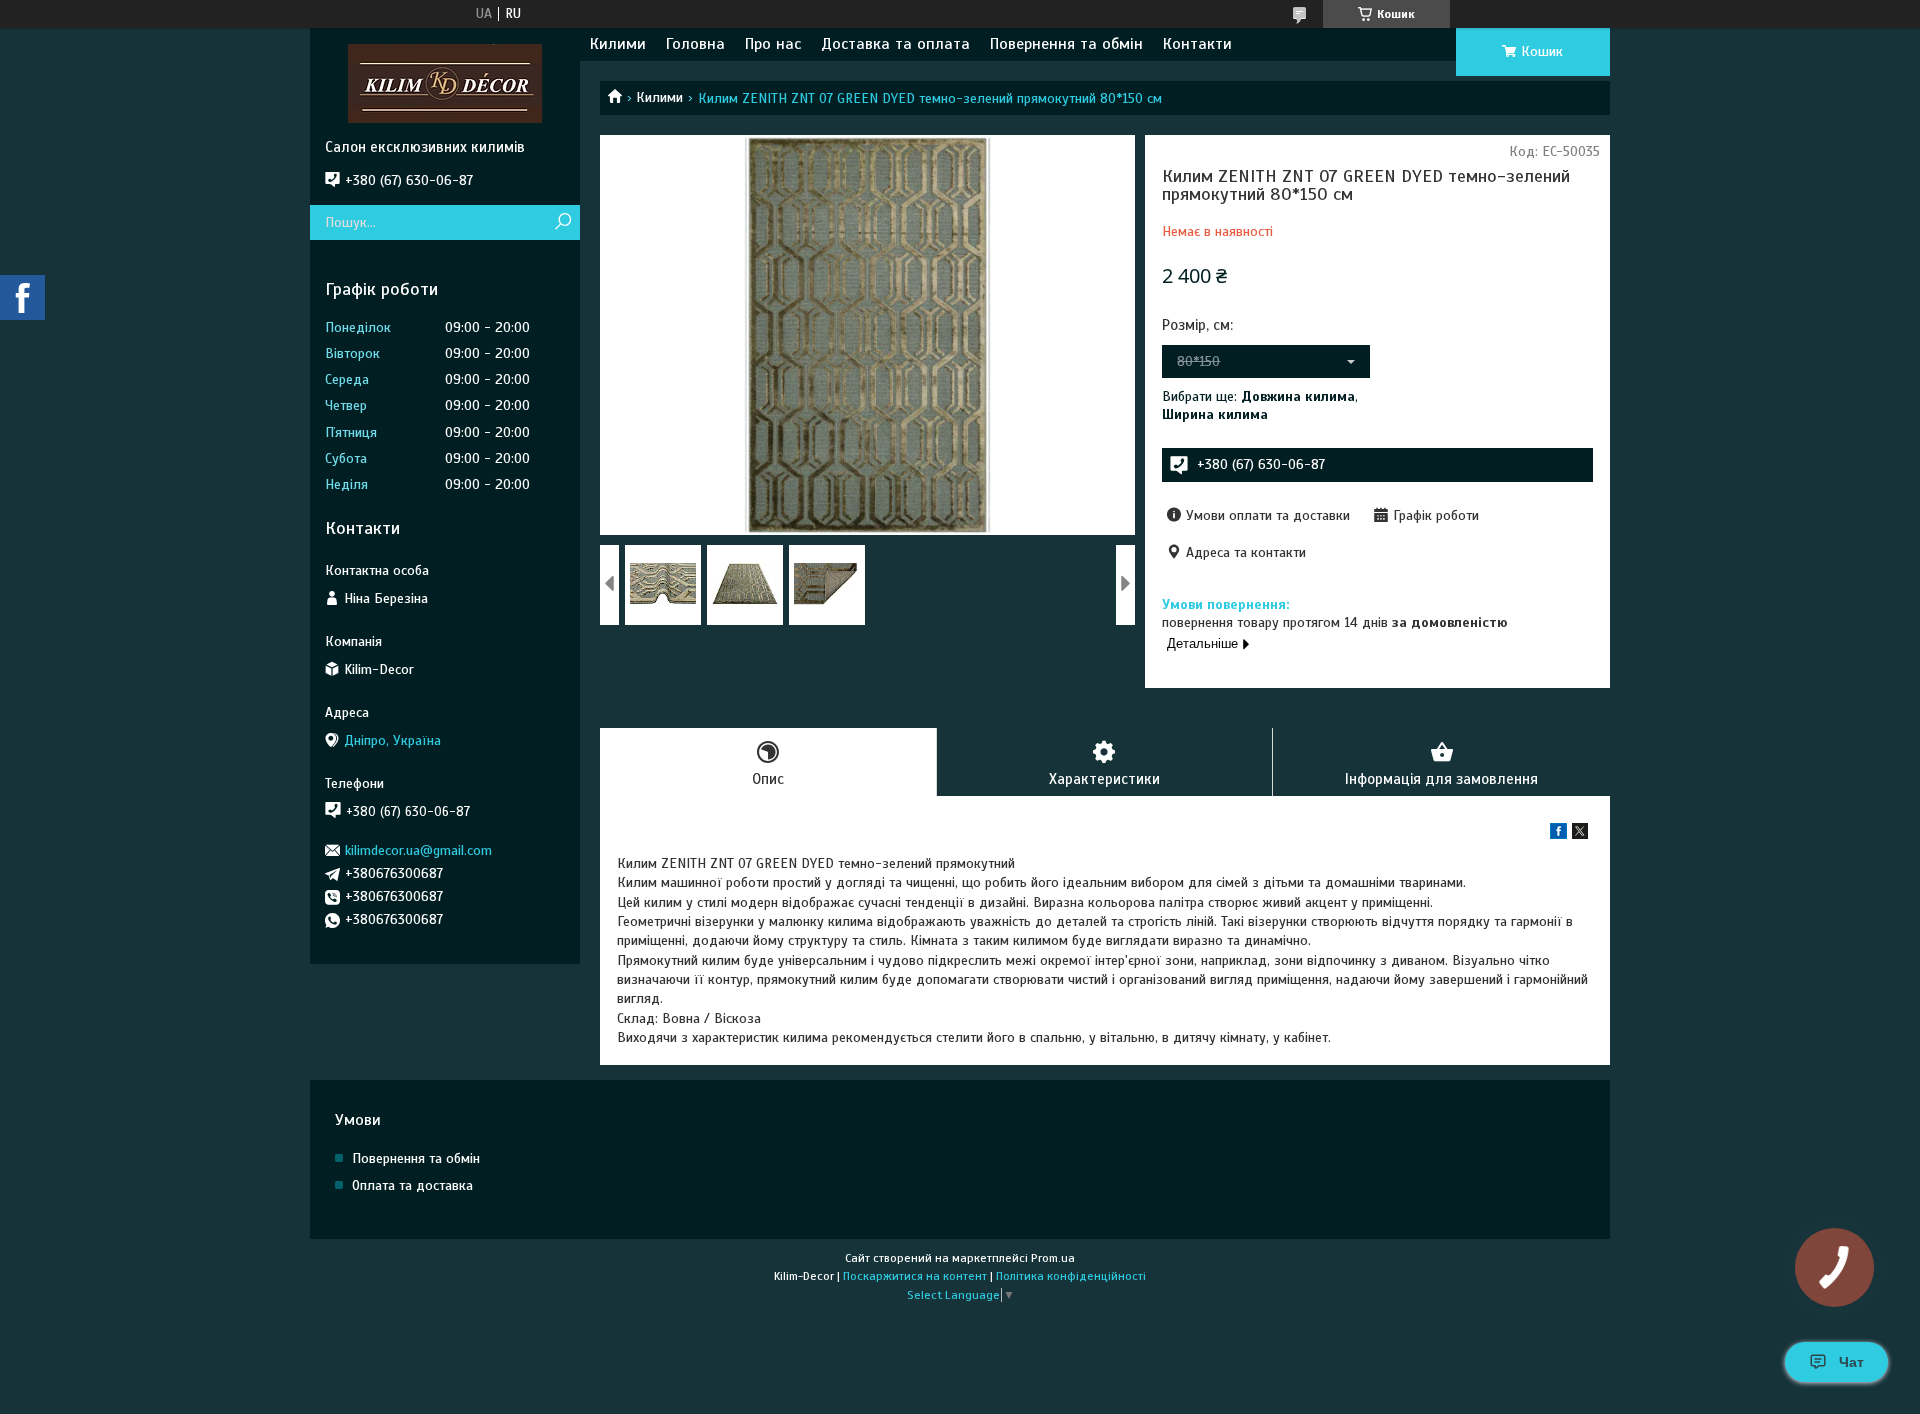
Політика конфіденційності (1071, 1276)
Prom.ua (1053, 1258)
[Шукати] (562, 222)
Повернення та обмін (1066, 44)
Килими (618, 44)
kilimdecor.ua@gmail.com (418, 850)
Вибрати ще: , (1260, 405)
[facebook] (1558, 834)
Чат (1851, 1362)
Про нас (773, 44)
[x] (1580, 834)
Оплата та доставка (412, 1185)
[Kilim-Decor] (445, 83)
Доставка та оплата (895, 44)
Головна (695, 44)
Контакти (1197, 44)
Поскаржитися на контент (915, 1276)
